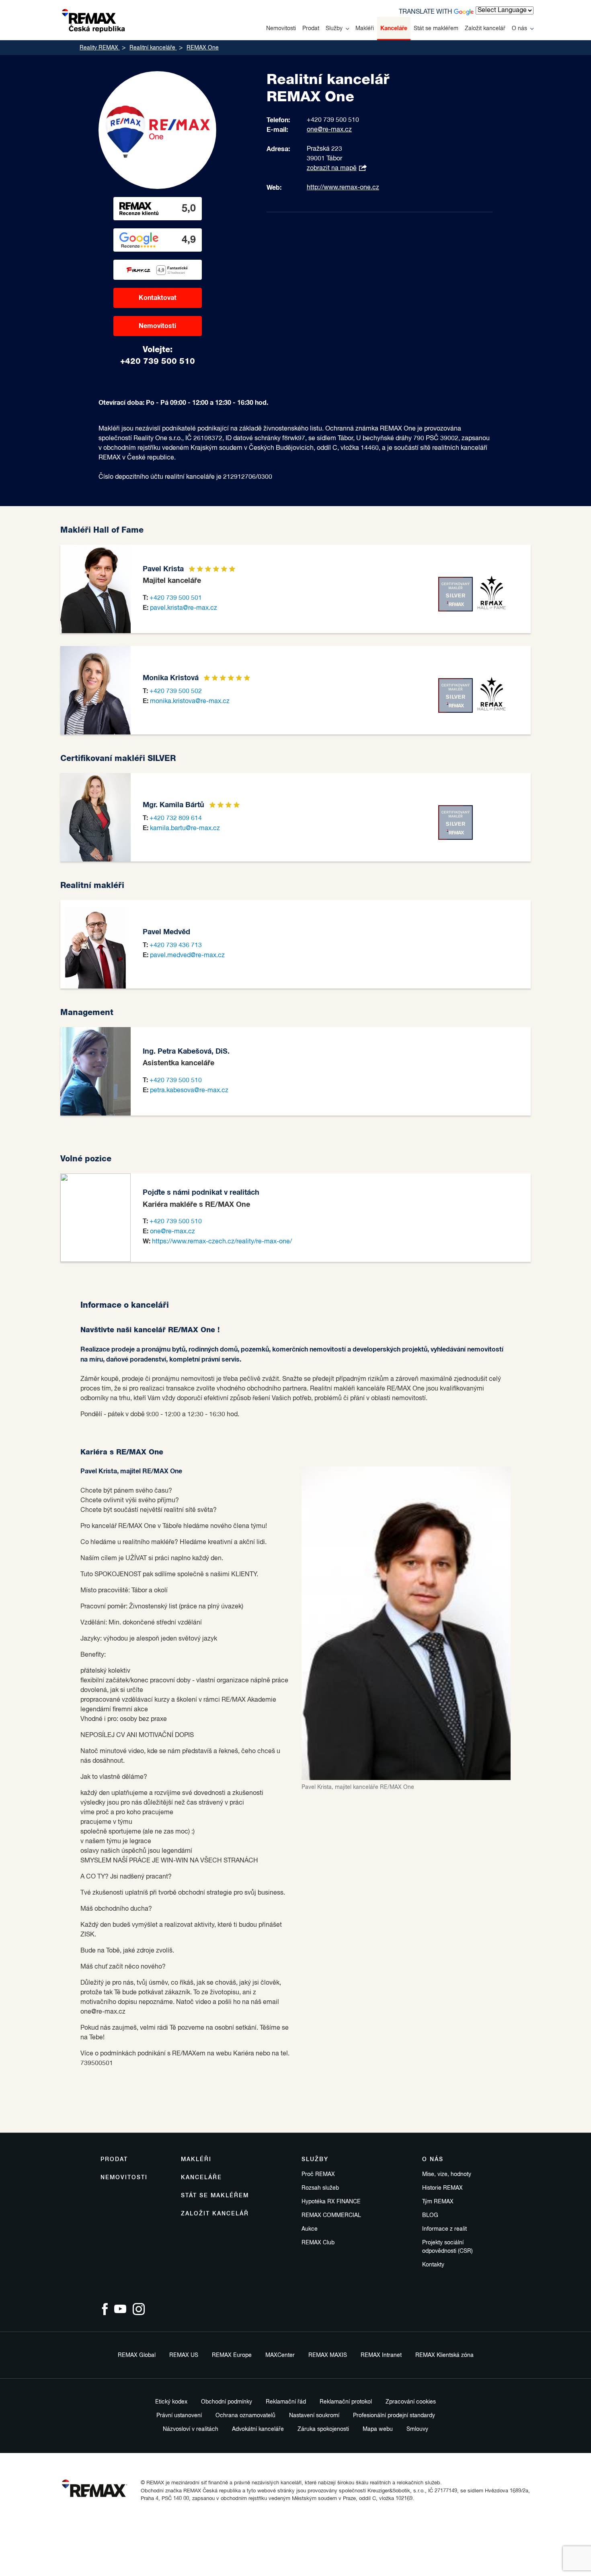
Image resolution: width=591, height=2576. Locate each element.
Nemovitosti (281, 29)
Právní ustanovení (179, 2416)
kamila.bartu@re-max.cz (185, 829)
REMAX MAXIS (328, 2355)
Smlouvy (417, 2429)
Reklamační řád (286, 2402)
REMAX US (184, 2355)
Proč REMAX (318, 2174)
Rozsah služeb (320, 2188)
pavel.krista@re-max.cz (184, 608)
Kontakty (433, 2265)
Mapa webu (378, 2429)
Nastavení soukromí (314, 2416)
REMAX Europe (232, 2355)
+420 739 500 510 (176, 1081)
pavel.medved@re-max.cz (187, 956)
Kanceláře (394, 29)
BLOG (430, 2215)
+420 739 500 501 (176, 598)
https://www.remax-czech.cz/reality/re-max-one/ (222, 1242)
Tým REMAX (438, 2202)
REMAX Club (318, 2243)
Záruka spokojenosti (323, 2429)
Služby (334, 29)
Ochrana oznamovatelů (245, 2416)
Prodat (311, 29)
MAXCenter (280, 2355)
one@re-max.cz (329, 130)
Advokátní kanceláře (258, 2429)
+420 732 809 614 (176, 818)
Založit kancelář (485, 29)
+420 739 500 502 (176, 691)
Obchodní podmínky (227, 2402)
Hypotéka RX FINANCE (331, 2202)
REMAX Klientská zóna (444, 2355)
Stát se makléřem (436, 29)
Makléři (365, 29)
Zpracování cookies (411, 2402)
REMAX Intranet (381, 2355)
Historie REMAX (442, 2188)
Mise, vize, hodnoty (447, 2174)
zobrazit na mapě (332, 168)
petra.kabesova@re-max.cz (189, 1091)
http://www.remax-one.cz (343, 188)
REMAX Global (137, 2355)
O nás (519, 29)
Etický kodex (171, 2402)
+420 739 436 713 (176, 945)
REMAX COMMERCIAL (331, 2215)
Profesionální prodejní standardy (394, 2416)
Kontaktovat (158, 298)
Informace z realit (444, 2229)
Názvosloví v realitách (191, 2429)
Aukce (310, 2229)
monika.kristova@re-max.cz (190, 701)
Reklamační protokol (346, 2402)
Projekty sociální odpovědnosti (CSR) (447, 2247)
